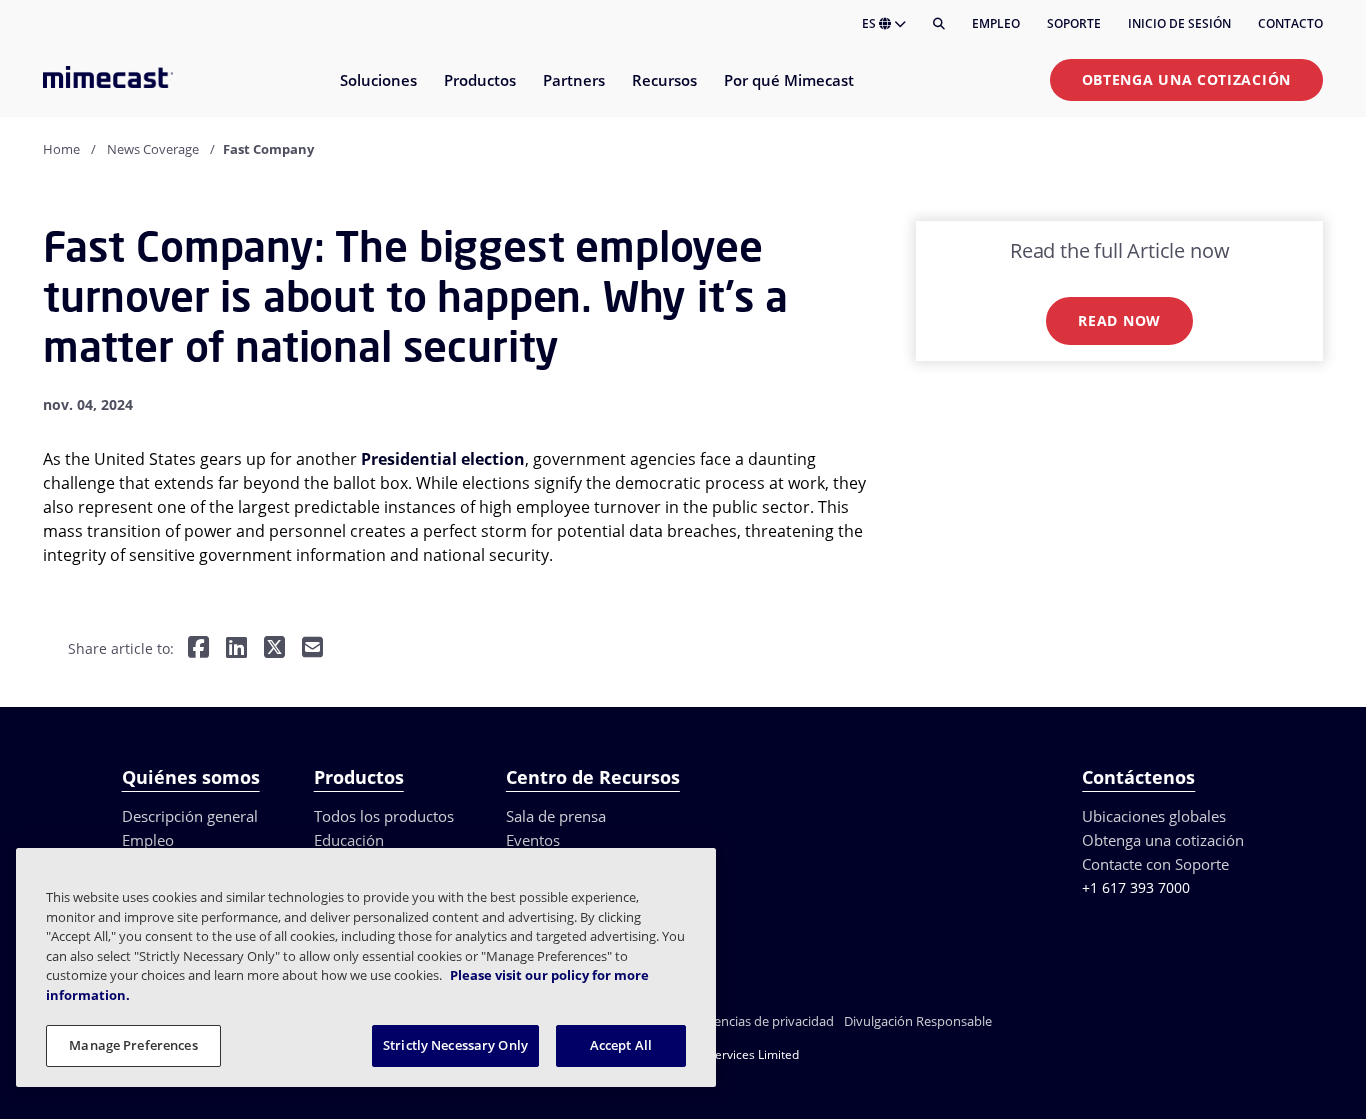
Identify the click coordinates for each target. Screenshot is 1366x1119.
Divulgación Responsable (918, 1021)
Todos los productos (384, 816)
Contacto (1290, 23)
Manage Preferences (133, 1045)
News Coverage (153, 149)
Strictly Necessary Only (455, 1045)
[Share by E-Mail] (312, 649)
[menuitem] (377, 92)
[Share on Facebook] (198, 649)
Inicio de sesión (1179, 23)
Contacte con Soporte (1155, 864)
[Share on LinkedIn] (236, 649)
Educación (349, 840)
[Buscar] (939, 24)
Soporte (1074, 23)
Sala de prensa (556, 816)
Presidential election (443, 459)
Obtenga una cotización (1186, 79)
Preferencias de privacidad (756, 1021)
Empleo (996, 23)
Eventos (533, 840)
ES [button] (870, 23)
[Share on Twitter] (274, 649)
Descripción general (190, 816)
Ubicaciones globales (1154, 816)
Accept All (621, 1045)
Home (61, 149)
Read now (1119, 320)
